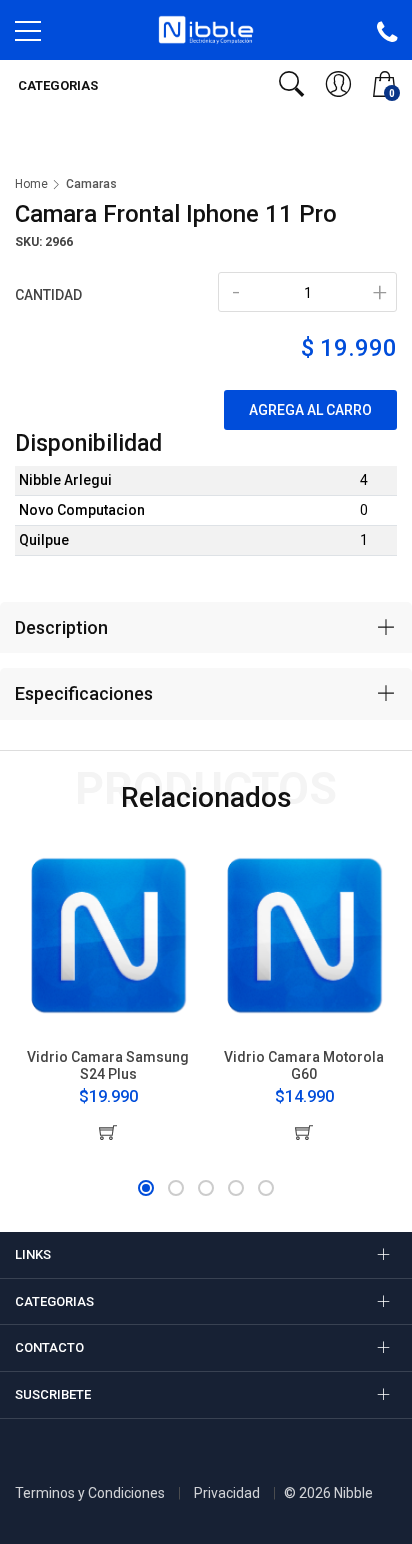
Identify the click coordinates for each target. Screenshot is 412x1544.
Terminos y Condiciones (90, 1493)
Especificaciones (84, 693)
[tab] (206, 628)
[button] (146, 1188)
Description (61, 627)
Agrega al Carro (310, 410)
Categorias (56, 85)
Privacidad (227, 1493)
